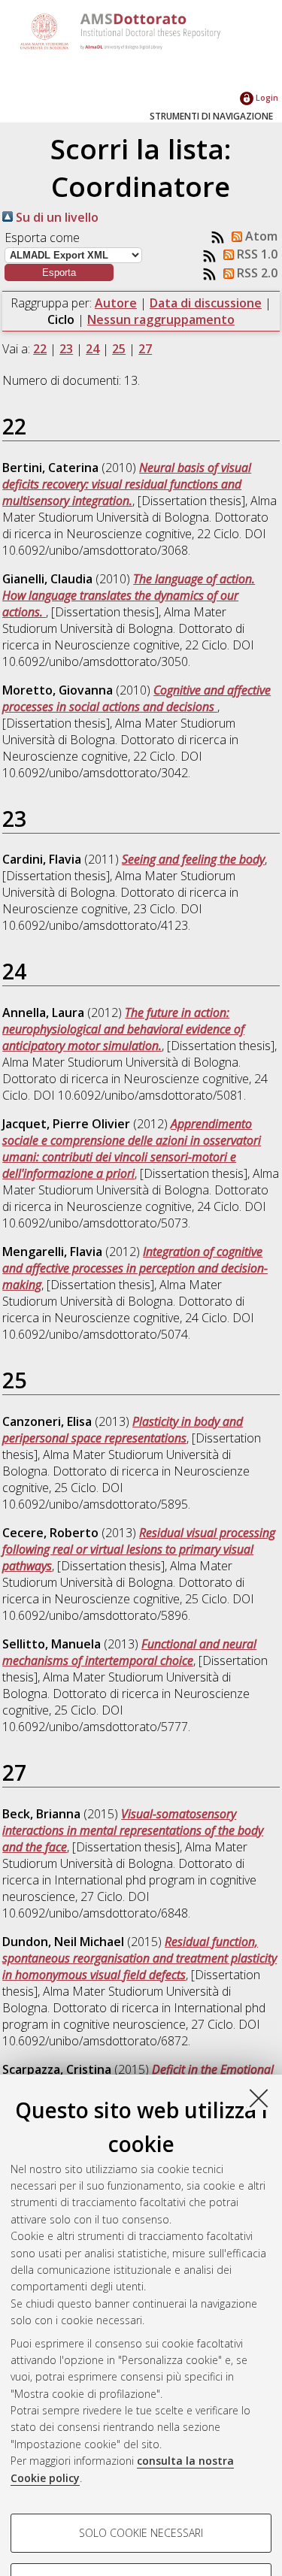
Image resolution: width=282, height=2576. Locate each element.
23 (66, 349)
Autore (116, 303)
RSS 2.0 (256, 273)
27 (145, 349)
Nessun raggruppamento (161, 319)
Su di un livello (56, 217)
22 (40, 349)
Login (266, 97)
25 (119, 349)
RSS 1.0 (256, 254)
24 (92, 349)
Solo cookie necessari (141, 2533)
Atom (260, 236)
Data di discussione (206, 303)
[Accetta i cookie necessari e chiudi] (259, 2098)
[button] (59, 272)
